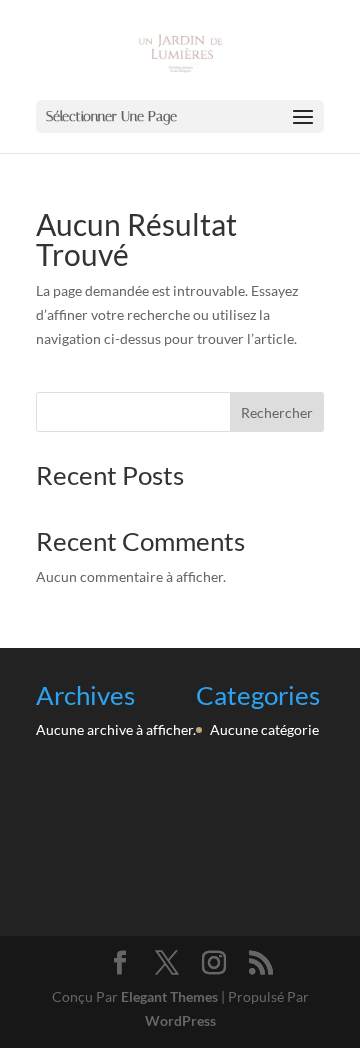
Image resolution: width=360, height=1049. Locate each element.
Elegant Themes (169, 996)
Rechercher (277, 412)
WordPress (180, 1020)
